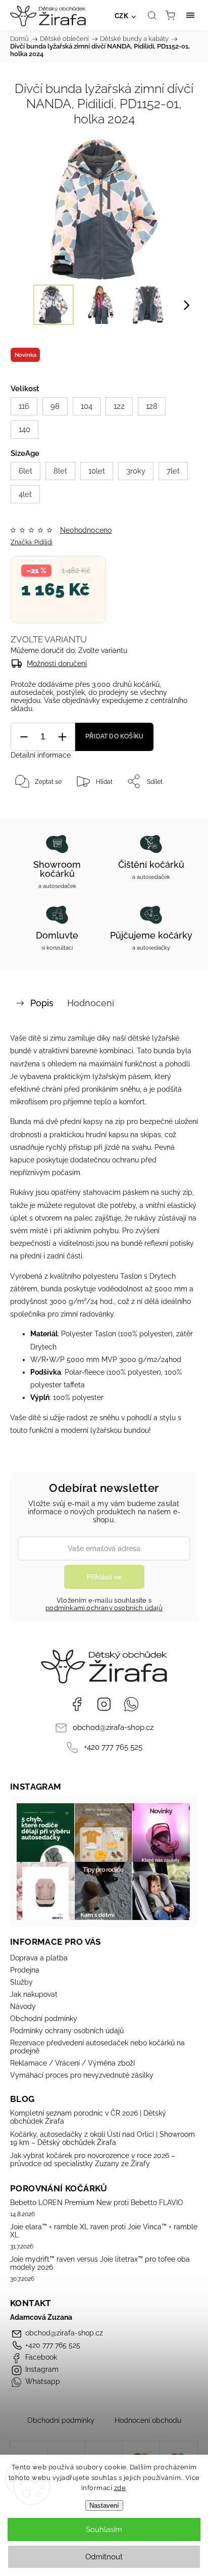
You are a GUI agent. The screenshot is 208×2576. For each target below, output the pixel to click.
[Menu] (190, 15)
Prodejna (25, 1970)
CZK (122, 16)
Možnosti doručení (57, 664)
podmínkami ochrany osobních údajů (104, 1608)
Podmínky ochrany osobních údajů (67, 2031)
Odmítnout (104, 2557)
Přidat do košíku (114, 736)
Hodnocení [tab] (91, 1003)
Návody (23, 2006)
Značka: (32, 542)
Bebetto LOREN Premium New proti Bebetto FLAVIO (97, 2203)
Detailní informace (41, 755)
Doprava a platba (39, 1958)
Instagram (104, 1704)
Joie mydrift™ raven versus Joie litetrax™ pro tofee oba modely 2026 (100, 2263)
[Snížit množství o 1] (24, 737)
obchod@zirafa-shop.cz (113, 1727)
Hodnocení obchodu (148, 2420)
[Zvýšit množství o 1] (62, 737)
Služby (21, 1982)
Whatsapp (131, 1704)
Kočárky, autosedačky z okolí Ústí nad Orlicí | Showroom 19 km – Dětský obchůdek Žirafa (102, 2138)
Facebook (77, 1704)
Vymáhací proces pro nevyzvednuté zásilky (82, 2075)
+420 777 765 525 (113, 1747)
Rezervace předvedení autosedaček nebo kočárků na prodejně (97, 2047)
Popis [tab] (42, 1003)
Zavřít (176, 807)
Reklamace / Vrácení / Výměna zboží (72, 2063)
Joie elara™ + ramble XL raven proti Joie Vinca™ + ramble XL (104, 2231)
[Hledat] (152, 15)
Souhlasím (104, 2530)
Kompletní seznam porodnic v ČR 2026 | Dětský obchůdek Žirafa (88, 2117)
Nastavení (104, 2505)
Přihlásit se (104, 1577)
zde (120, 2488)
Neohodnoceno (86, 530)
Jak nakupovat (34, 1994)
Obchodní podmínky (44, 2019)
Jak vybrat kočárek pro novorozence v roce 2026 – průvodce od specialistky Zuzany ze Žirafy (93, 2160)
